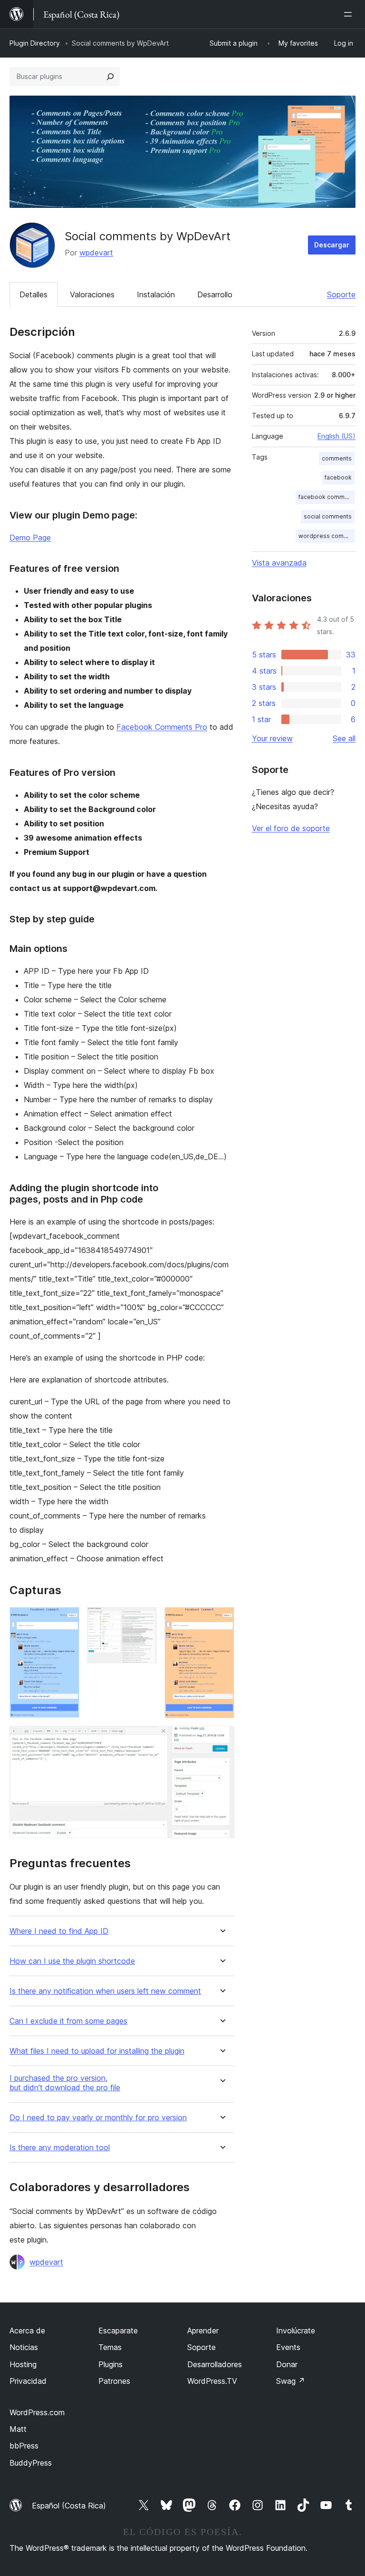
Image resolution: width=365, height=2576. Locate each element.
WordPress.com (37, 2412)
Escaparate (118, 2331)
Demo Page (30, 538)
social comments (328, 516)
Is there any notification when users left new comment (105, 1991)
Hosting (23, 2364)
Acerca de (27, 2331)
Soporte (341, 294)
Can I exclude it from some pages (68, 2021)
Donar (287, 2364)
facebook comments (327, 497)
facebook (338, 477)
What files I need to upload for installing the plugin (97, 2051)
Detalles (34, 294)
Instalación (156, 294)
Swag (291, 2381)
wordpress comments (327, 536)
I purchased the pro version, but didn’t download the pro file (65, 2083)
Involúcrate (296, 2331)
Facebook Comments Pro (162, 727)
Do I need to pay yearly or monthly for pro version (98, 2118)
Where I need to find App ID (59, 1931)
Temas (110, 2347)
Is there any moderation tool (60, 2148)
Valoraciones (92, 294)
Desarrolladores (215, 2364)
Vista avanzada (279, 563)
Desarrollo (215, 294)
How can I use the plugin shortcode (72, 1961)
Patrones (114, 2381)
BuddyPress (31, 2463)
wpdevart (96, 253)
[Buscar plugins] (110, 77)
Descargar (332, 245)
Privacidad (28, 2381)
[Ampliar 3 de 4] (221, 1620)
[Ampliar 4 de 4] (221, 1739)
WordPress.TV (212, 2381)
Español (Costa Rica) (69, 2506)
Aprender (203, 2331)
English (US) (336, 436)
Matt (18, 2429)
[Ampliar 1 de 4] (67, 1620)
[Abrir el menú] (350, 14)
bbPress (24, 2446)
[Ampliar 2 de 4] (144, 1620)
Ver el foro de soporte (291, 828)
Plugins (110, 2364)
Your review (272, 738)
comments (337, 458)
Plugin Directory (35, 43)
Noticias (24, 2347)
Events (288, 2347)
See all (344, 738)
